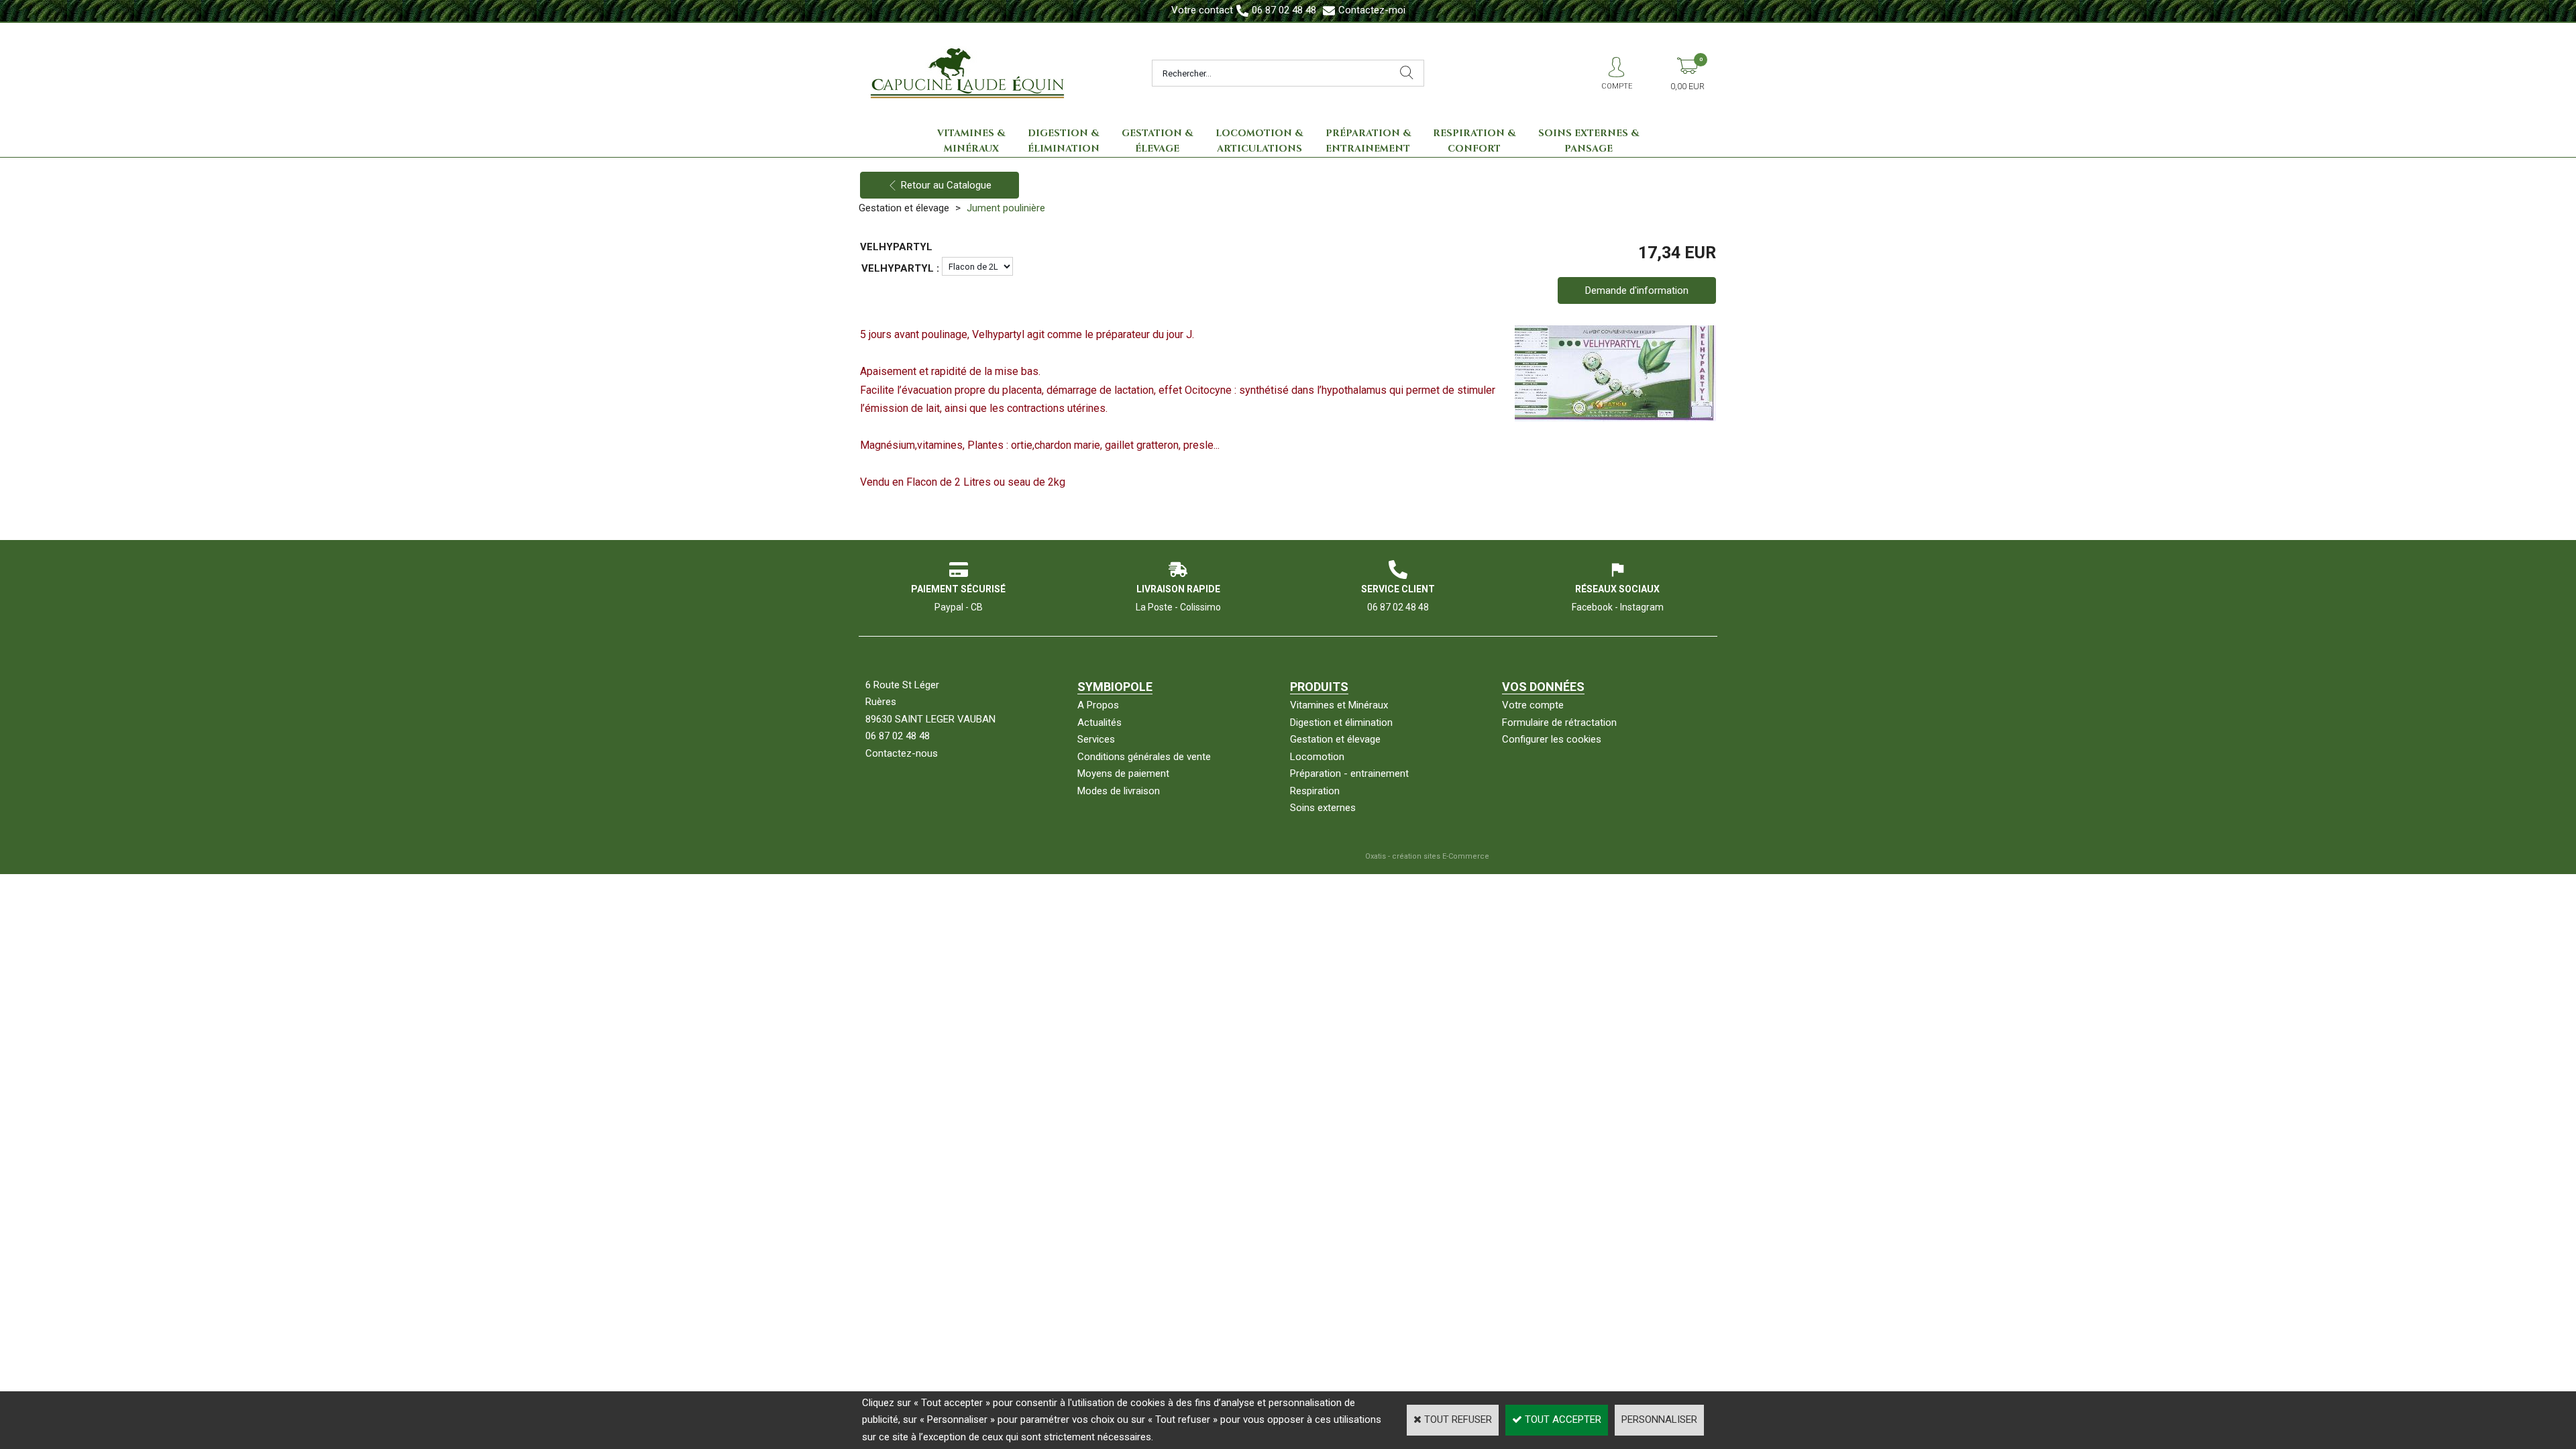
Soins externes (1323, 808)
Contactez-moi (1372, 10)
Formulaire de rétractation (1559, 722)
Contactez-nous (902, 753)
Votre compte (1533, 705)
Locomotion (1317, 757)
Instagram (1642, 607)
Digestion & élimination (1064, 141)
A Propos (1098, 705)
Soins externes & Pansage (1589, 141)
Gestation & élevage (1157, 141)
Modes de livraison (1119, 791)
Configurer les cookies (1552, 739)
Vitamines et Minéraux (1339, 705)
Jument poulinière (1006, 208)
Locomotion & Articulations (1259, 141)
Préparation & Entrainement (1368, 141)
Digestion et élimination (1341, 722)
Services (1096, 739)
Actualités (1099, 722)
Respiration (1315, 791)
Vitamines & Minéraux (971, 141)
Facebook (1592, 607)
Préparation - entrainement (1349, 773)
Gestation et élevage (904, 208)
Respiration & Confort (1474, 141)
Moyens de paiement (1123, 773)
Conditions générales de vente (1144, 757)
